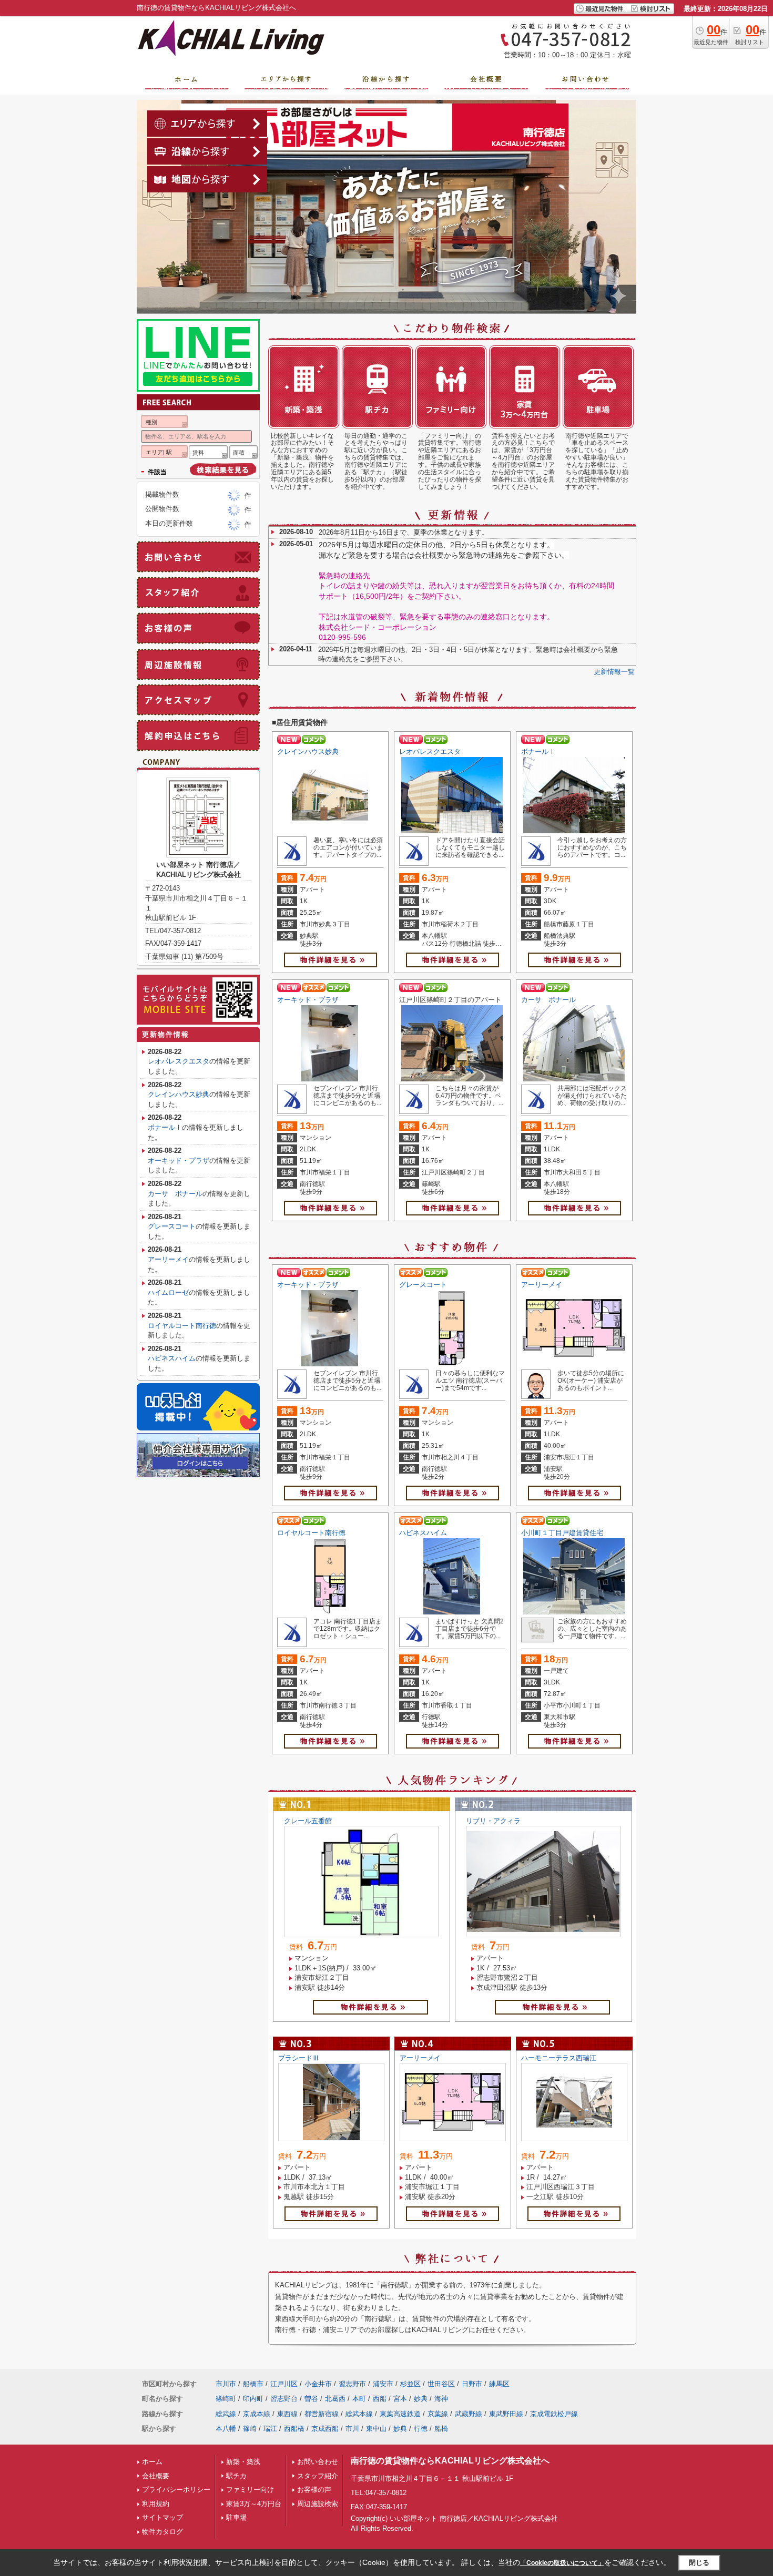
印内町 (253, 2399)
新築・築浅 (243, 2462)
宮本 (400, 2399)
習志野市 (352, 2384)
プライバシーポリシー (176, 2490)
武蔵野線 (469, 2414)
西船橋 (294, 2429)
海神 (441, 2399)
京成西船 (325, 2429)
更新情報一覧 (614, 672)
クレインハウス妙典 (308, 752)
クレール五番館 (308, 1821)
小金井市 (318, 2384)
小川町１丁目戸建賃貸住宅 (562, 1533)
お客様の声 (314, 2490)
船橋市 (253, 2384)
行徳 (421, 2429)
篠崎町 (226, 2399)
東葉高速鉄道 (400, 2414)
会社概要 (156, 2476)
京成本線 (257, 2414)
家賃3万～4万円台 (254, 2504)
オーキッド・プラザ (308, 1000)
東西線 (287, 2414)
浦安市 (383, 2384)
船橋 (441, 2429)
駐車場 (236, 2517)
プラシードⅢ (299, 2058)
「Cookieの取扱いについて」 (562, 2563)
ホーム (152, 2462)
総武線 (226, 2414)
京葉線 (438, 2414)
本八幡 (226, 2429)
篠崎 (250, 2429)
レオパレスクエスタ (430, 752)
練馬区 (499, 2384)
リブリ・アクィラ (493, 1821)
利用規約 (156, 2504)
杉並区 (410, 2384)
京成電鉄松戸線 (554, 2414)
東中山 (376, 2429)
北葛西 (335, 2399)
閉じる (699, 2563)
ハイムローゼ (168, 1292)
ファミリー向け (250, 2490)
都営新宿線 (322, 2414)
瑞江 (270, 2429)
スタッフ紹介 (318, 2476)
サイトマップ (162, 2517)
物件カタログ (162, 2532)
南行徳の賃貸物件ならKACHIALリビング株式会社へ (450, 2461)
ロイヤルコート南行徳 (311, 1533)
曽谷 (311, 2399)
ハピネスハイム (423, 1533)
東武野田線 (506, 2414)
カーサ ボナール (548, 1000)
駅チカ (236, 2476)
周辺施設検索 (318, 2504)
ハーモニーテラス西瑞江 (559, 2058)
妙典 (421, 2399)
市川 (352, 2429)
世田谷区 (441, 2384)
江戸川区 (284, 2384)
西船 (380, 2399)
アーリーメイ (542, 1285)
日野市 (472, 2384)
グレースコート (423, 1285)
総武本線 (359, 2414)
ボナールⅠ (538, 752)
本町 (359, 2399)
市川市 (226, 2384)
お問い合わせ (318, 2462)
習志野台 (284, 2399)
